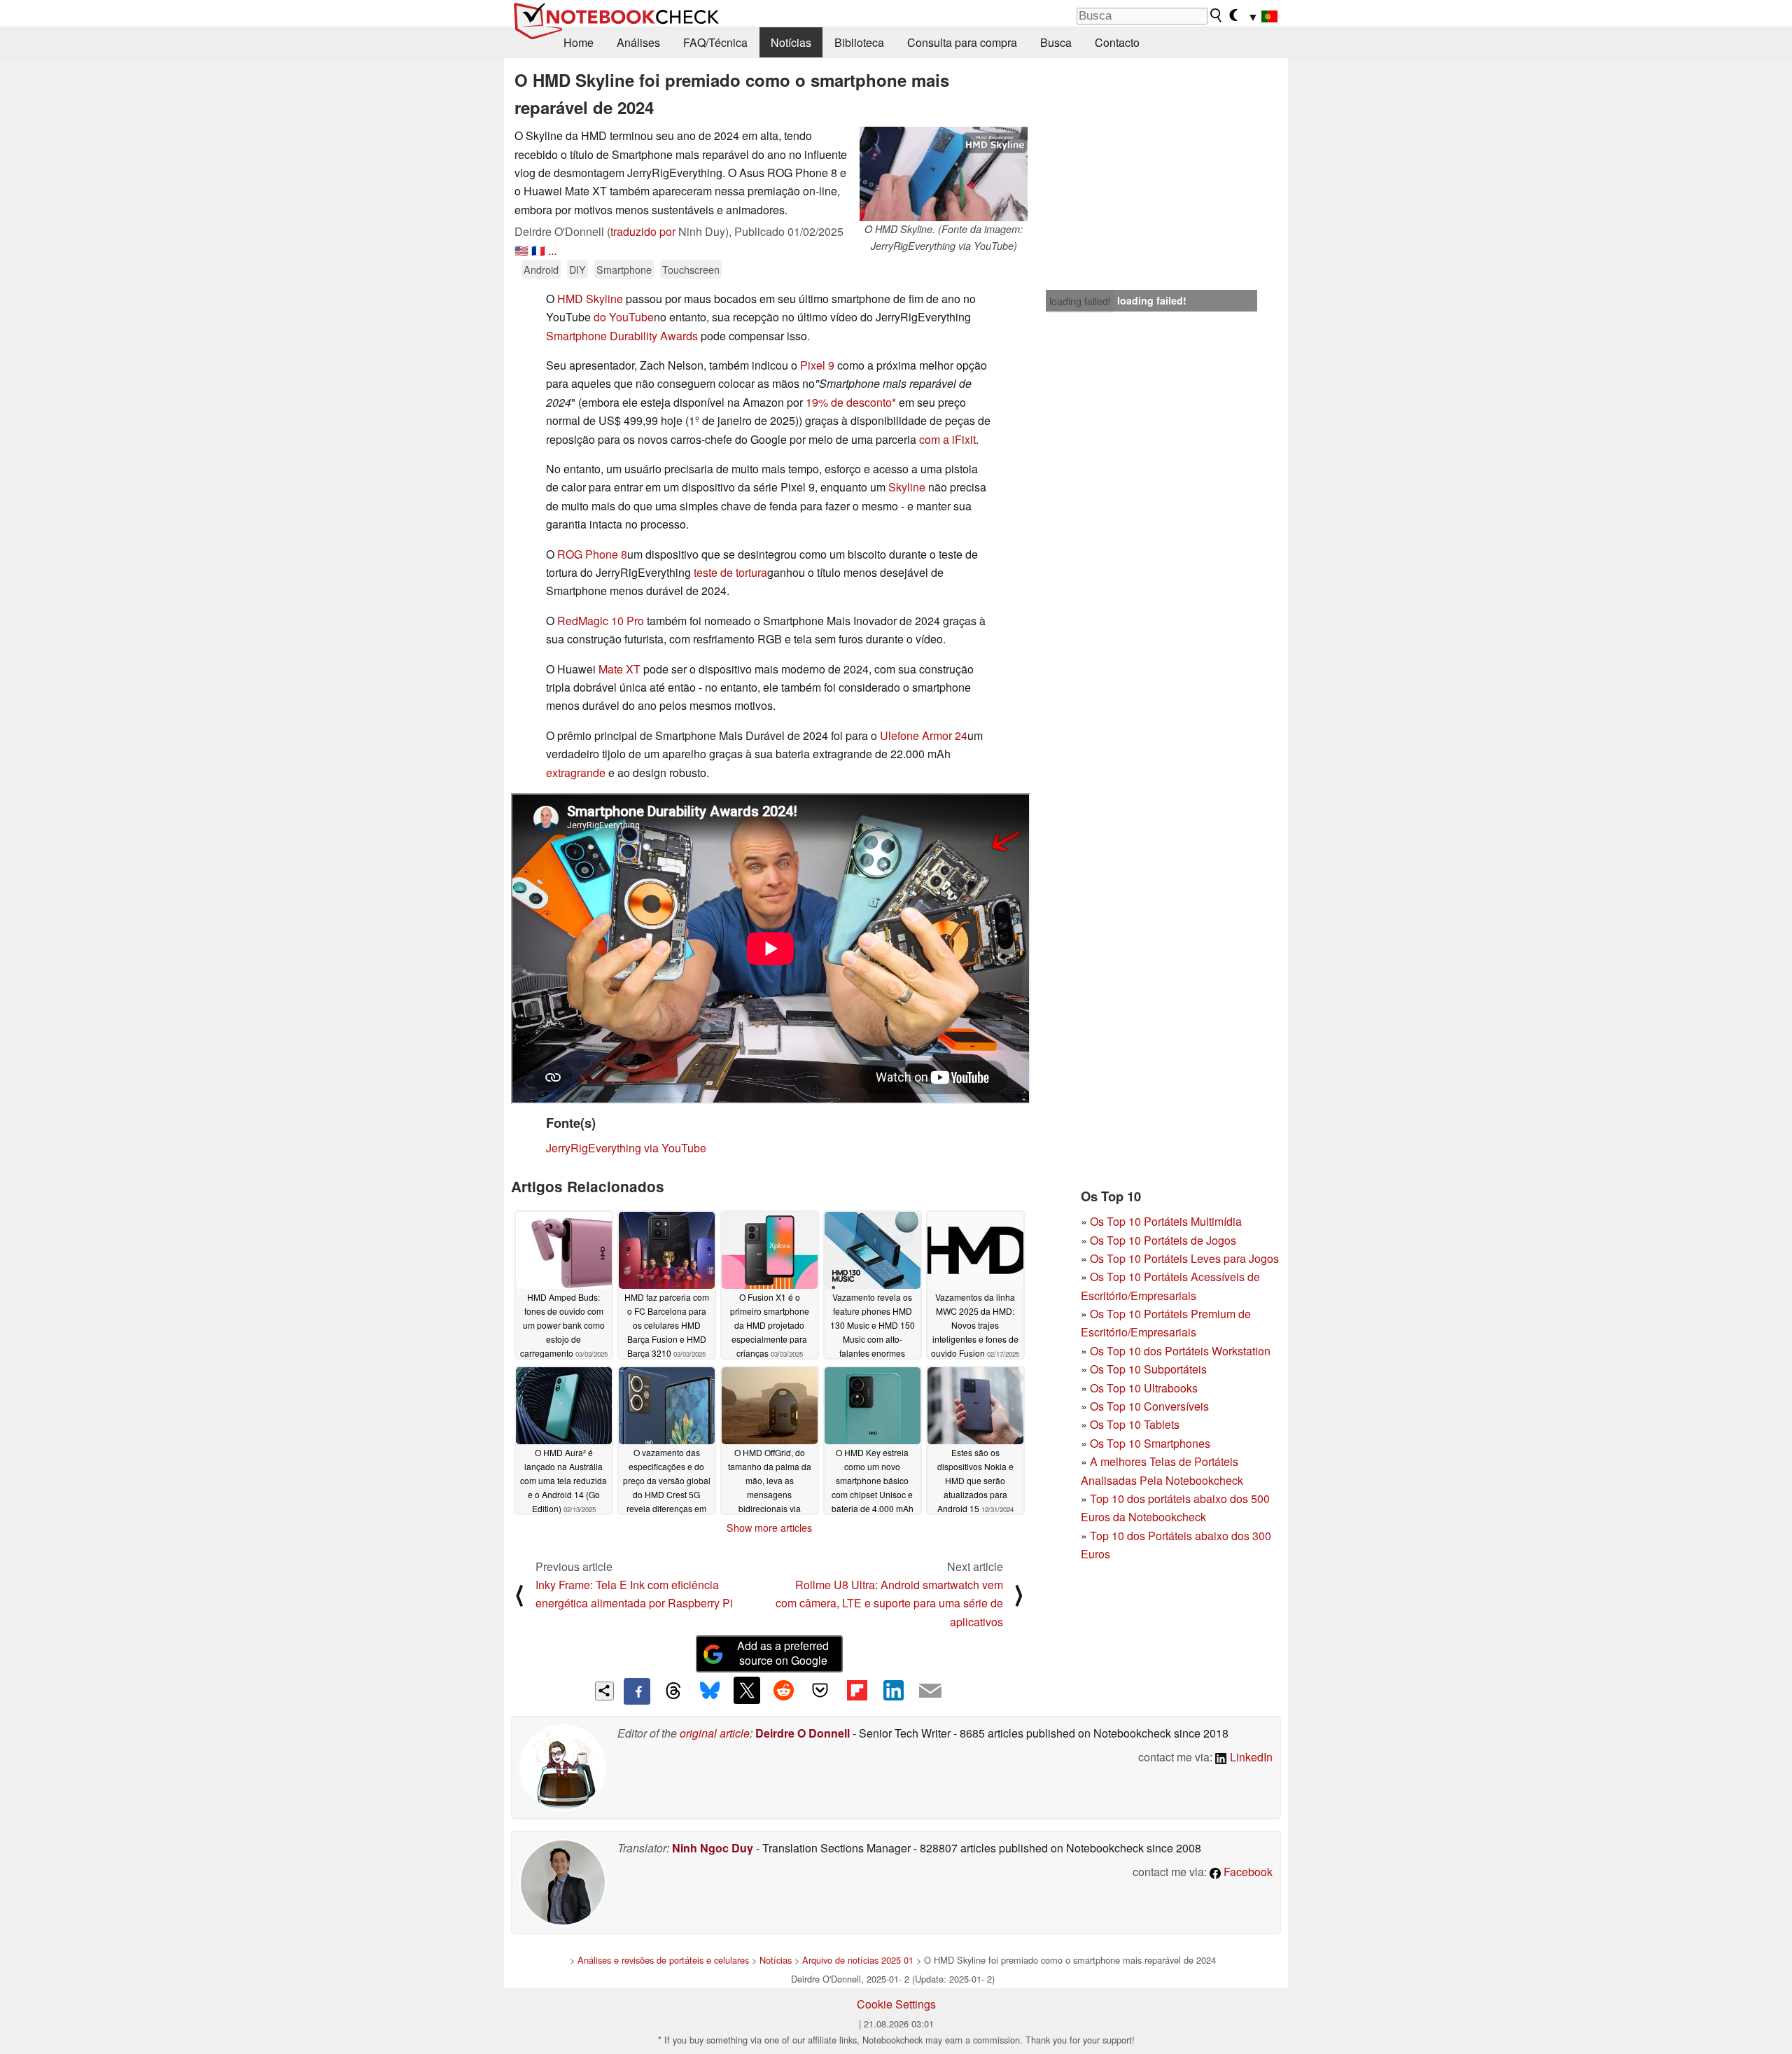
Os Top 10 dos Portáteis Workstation (1180, 1351)
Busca (1056, 42)
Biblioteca (859, 42)
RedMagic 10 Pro (601, 621)
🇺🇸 (521, 250)
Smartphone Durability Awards (622, 336)
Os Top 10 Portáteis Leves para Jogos (1184, 1258)
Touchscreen (691, 269)
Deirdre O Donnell (803, 1733)
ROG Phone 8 (592, 554)
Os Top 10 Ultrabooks (1144, 1388)
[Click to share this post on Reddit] (783, 1690)
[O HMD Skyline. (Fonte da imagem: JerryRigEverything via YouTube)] (944, 174)
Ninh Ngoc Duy (713, 1848)
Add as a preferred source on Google (783, 1653)
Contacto (1117, 42)
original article (715, 1733)
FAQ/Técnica (715, 42)
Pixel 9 (817, 365)
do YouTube (624, 317)
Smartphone (624, 269)
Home (579, 42)
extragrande (576, 773)
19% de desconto (849, 402)
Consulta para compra (962, 42)
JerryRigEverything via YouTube (626, 1148)
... (552, 250)
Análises (638, 42)
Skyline (907, 487)
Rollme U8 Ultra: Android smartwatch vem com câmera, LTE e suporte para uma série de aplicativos (889, 1603)
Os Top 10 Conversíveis (1149, 1406)
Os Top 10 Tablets (1135, 1424)
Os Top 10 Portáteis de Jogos (1163, 1240)
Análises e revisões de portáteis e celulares (663, 1960)
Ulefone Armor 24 (924, 735)
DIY (577, 269)
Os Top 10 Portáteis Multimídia (1166, 1221)
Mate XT (619, 669)
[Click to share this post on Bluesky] (710, 1691)
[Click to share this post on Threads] (673, 1691)
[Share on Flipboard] (857, 1690)
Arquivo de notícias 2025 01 (858, 1960)
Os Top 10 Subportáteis (1148, 1369)
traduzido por (643, 231)
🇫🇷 (538, 250)
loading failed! (1080, 301)
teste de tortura (730, 572)
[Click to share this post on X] (747, 1690)
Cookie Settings (896, 2004)
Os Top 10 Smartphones (1150, 1443)
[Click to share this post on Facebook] (637, 1691)
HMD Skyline (590, 299)
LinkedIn (1250, 1757)
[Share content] (604, 1691)
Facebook (1247, 1872)
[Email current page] (930, 1691)
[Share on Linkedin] (893, 1690)
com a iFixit (947, 439)
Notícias (791, 42)
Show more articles (769, 1528)
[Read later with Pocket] (820, 1690)
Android (541, 269)
